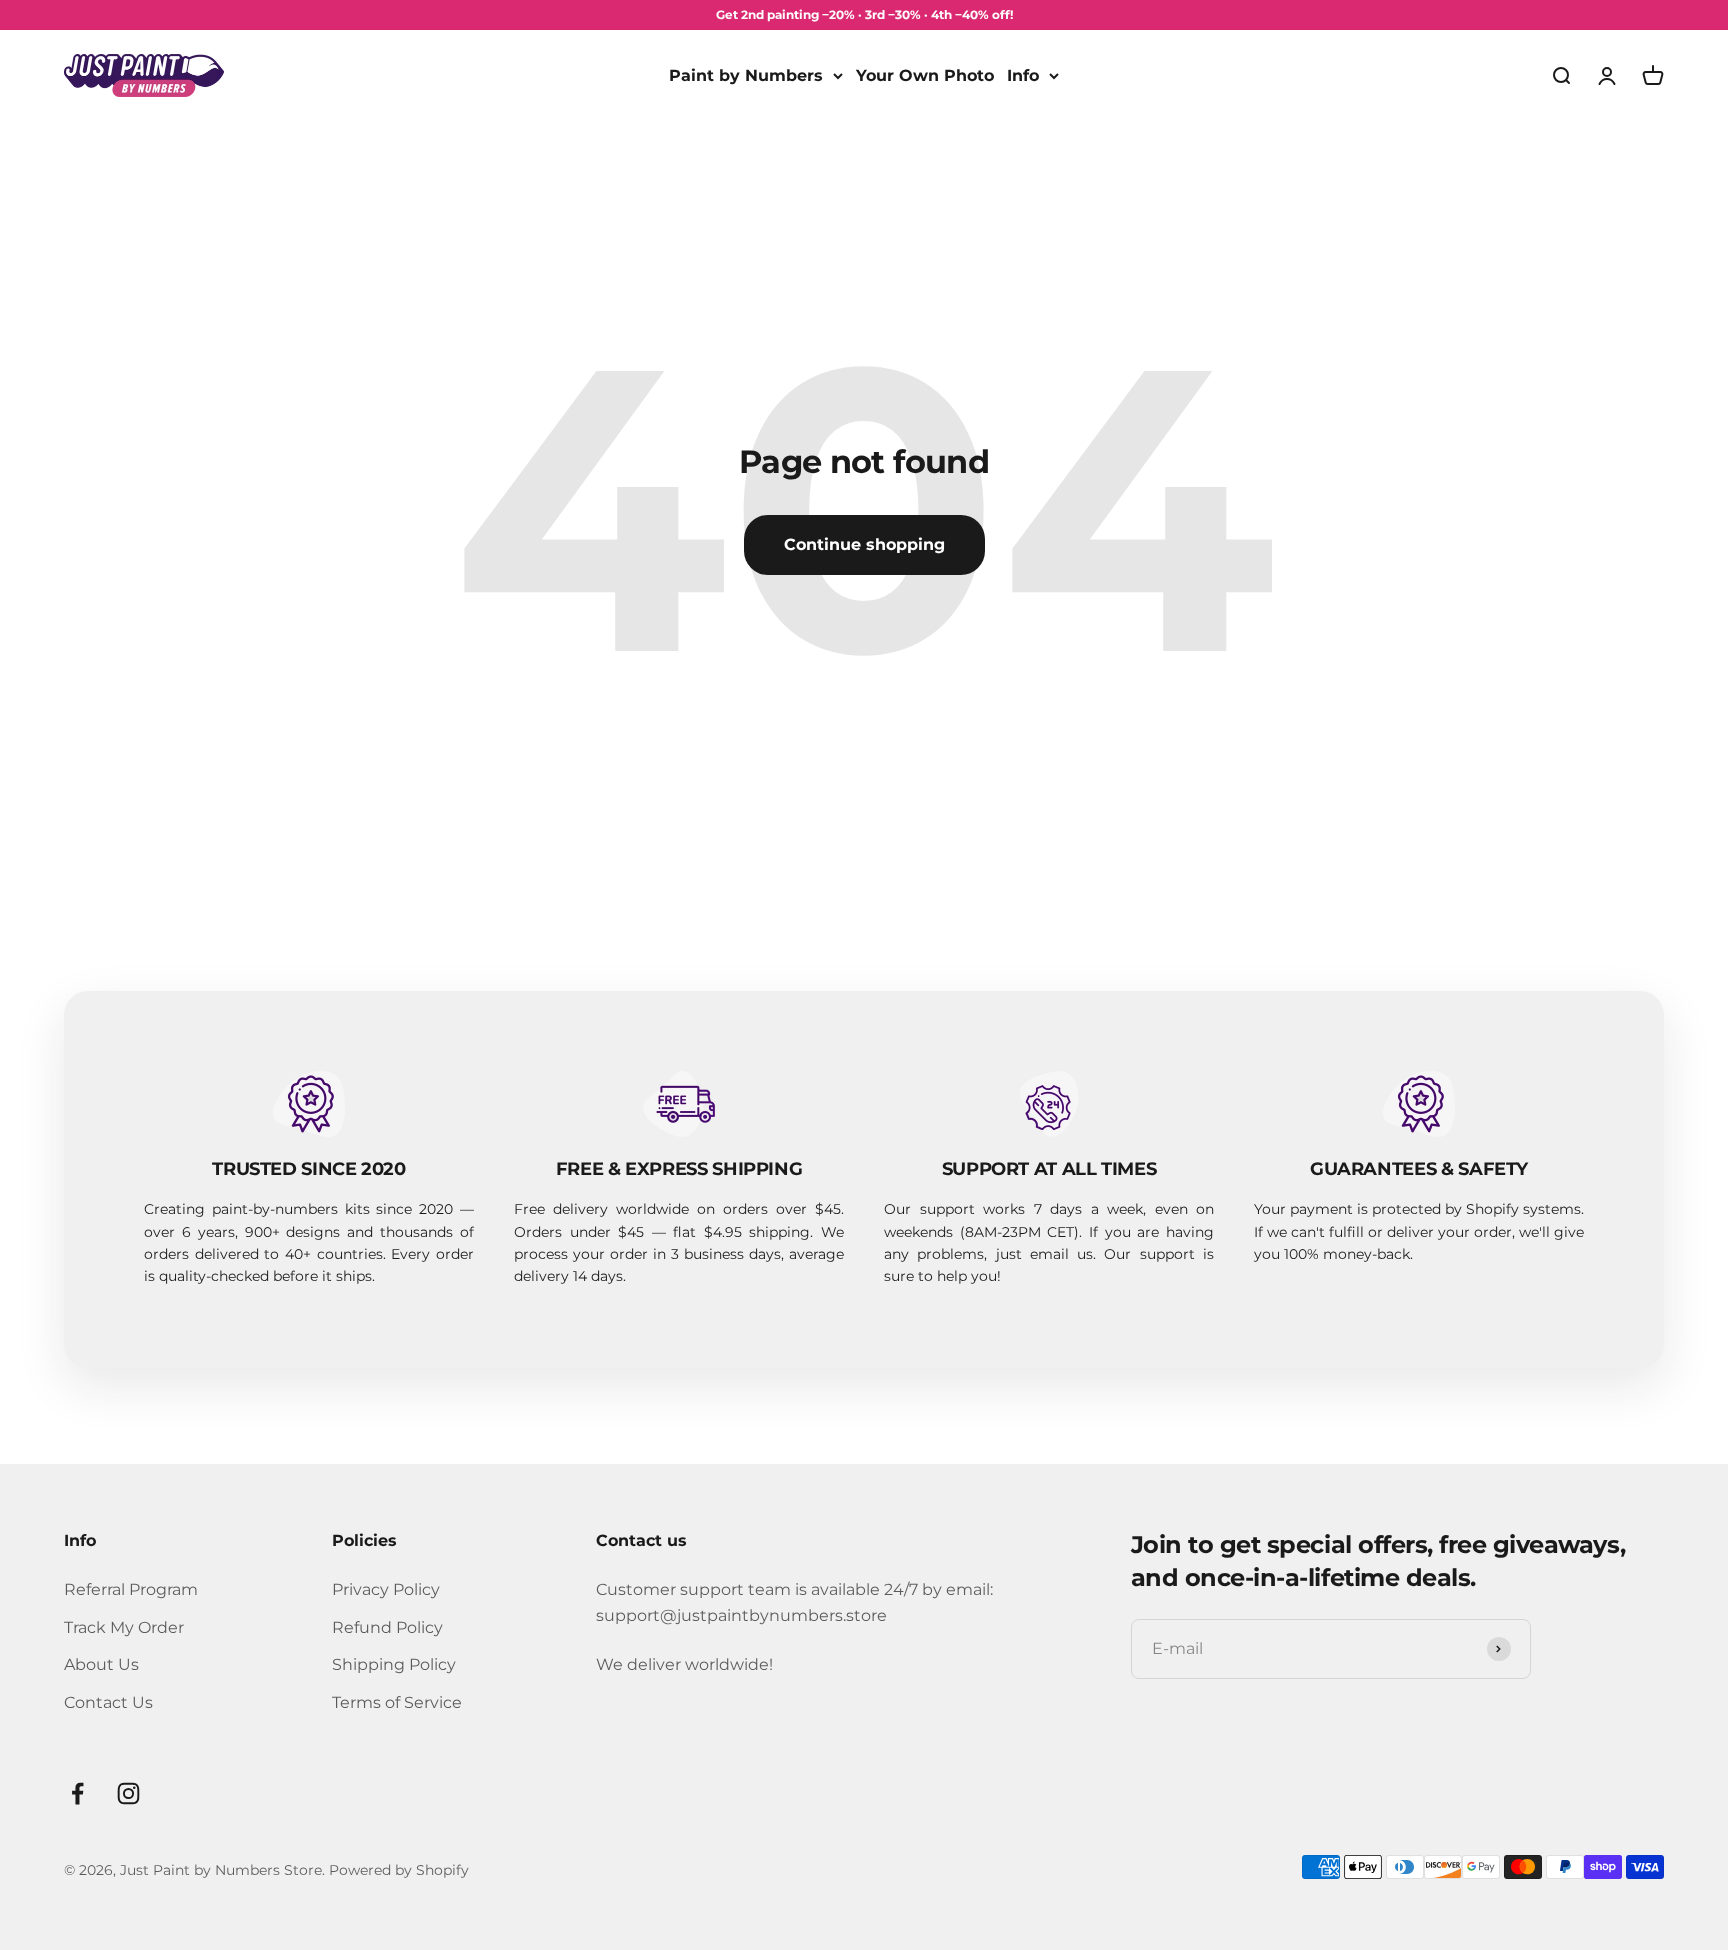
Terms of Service (397, 1702)
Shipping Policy (394, 1664)
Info (1023, 75)
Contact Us (108, 1702)
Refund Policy (387, 1627)
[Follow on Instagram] (128, 1793)
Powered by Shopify (399, 1870)
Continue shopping (864, 544)
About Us (101, 1664)
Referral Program (131, 1589)
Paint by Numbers (746, 75)
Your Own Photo (925, 75)
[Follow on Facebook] (77, 1793)
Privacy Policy (386, 1589)
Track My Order (124, 1627)
